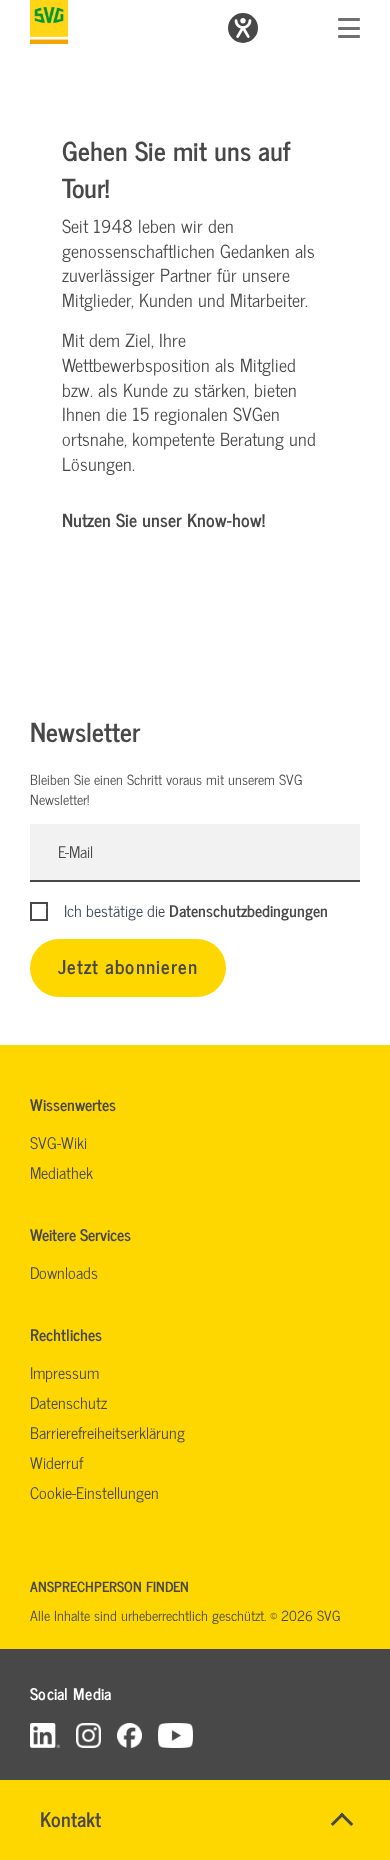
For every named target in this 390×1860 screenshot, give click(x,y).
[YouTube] (176, 1734)
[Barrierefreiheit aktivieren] (243, 28)
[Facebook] (129, 1734)
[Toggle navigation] (349, 28)
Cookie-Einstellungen (94, 1492)
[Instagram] (88, 1734)
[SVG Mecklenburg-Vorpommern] (49, 22)
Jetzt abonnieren (128, 965)
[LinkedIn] (45, 1734)
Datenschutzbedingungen (248, 910)
